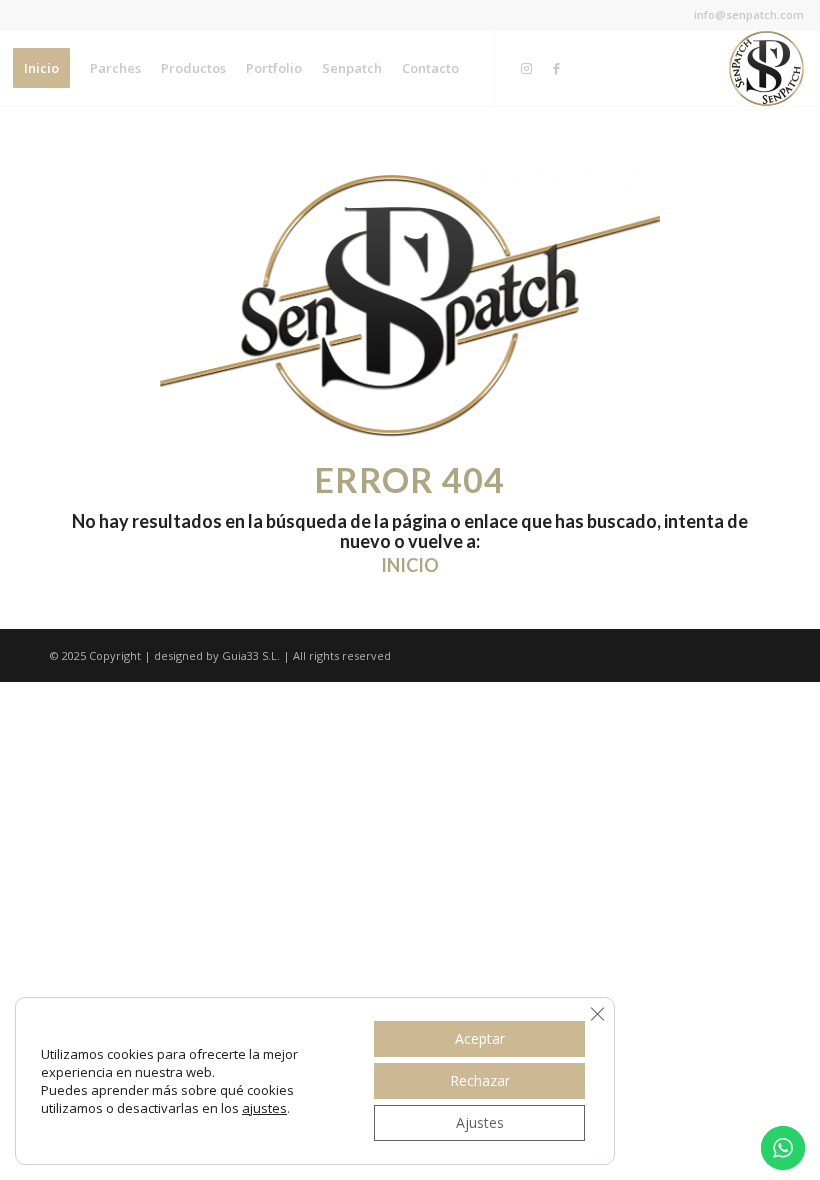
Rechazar (480, 1080)
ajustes (264, 1108)
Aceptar (480, 1038)
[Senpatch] (766, 68)
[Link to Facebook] (556, 68)
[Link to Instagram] (526, 68)
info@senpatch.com (749, 14)
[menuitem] (41, 68)
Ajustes (480, 1122)
